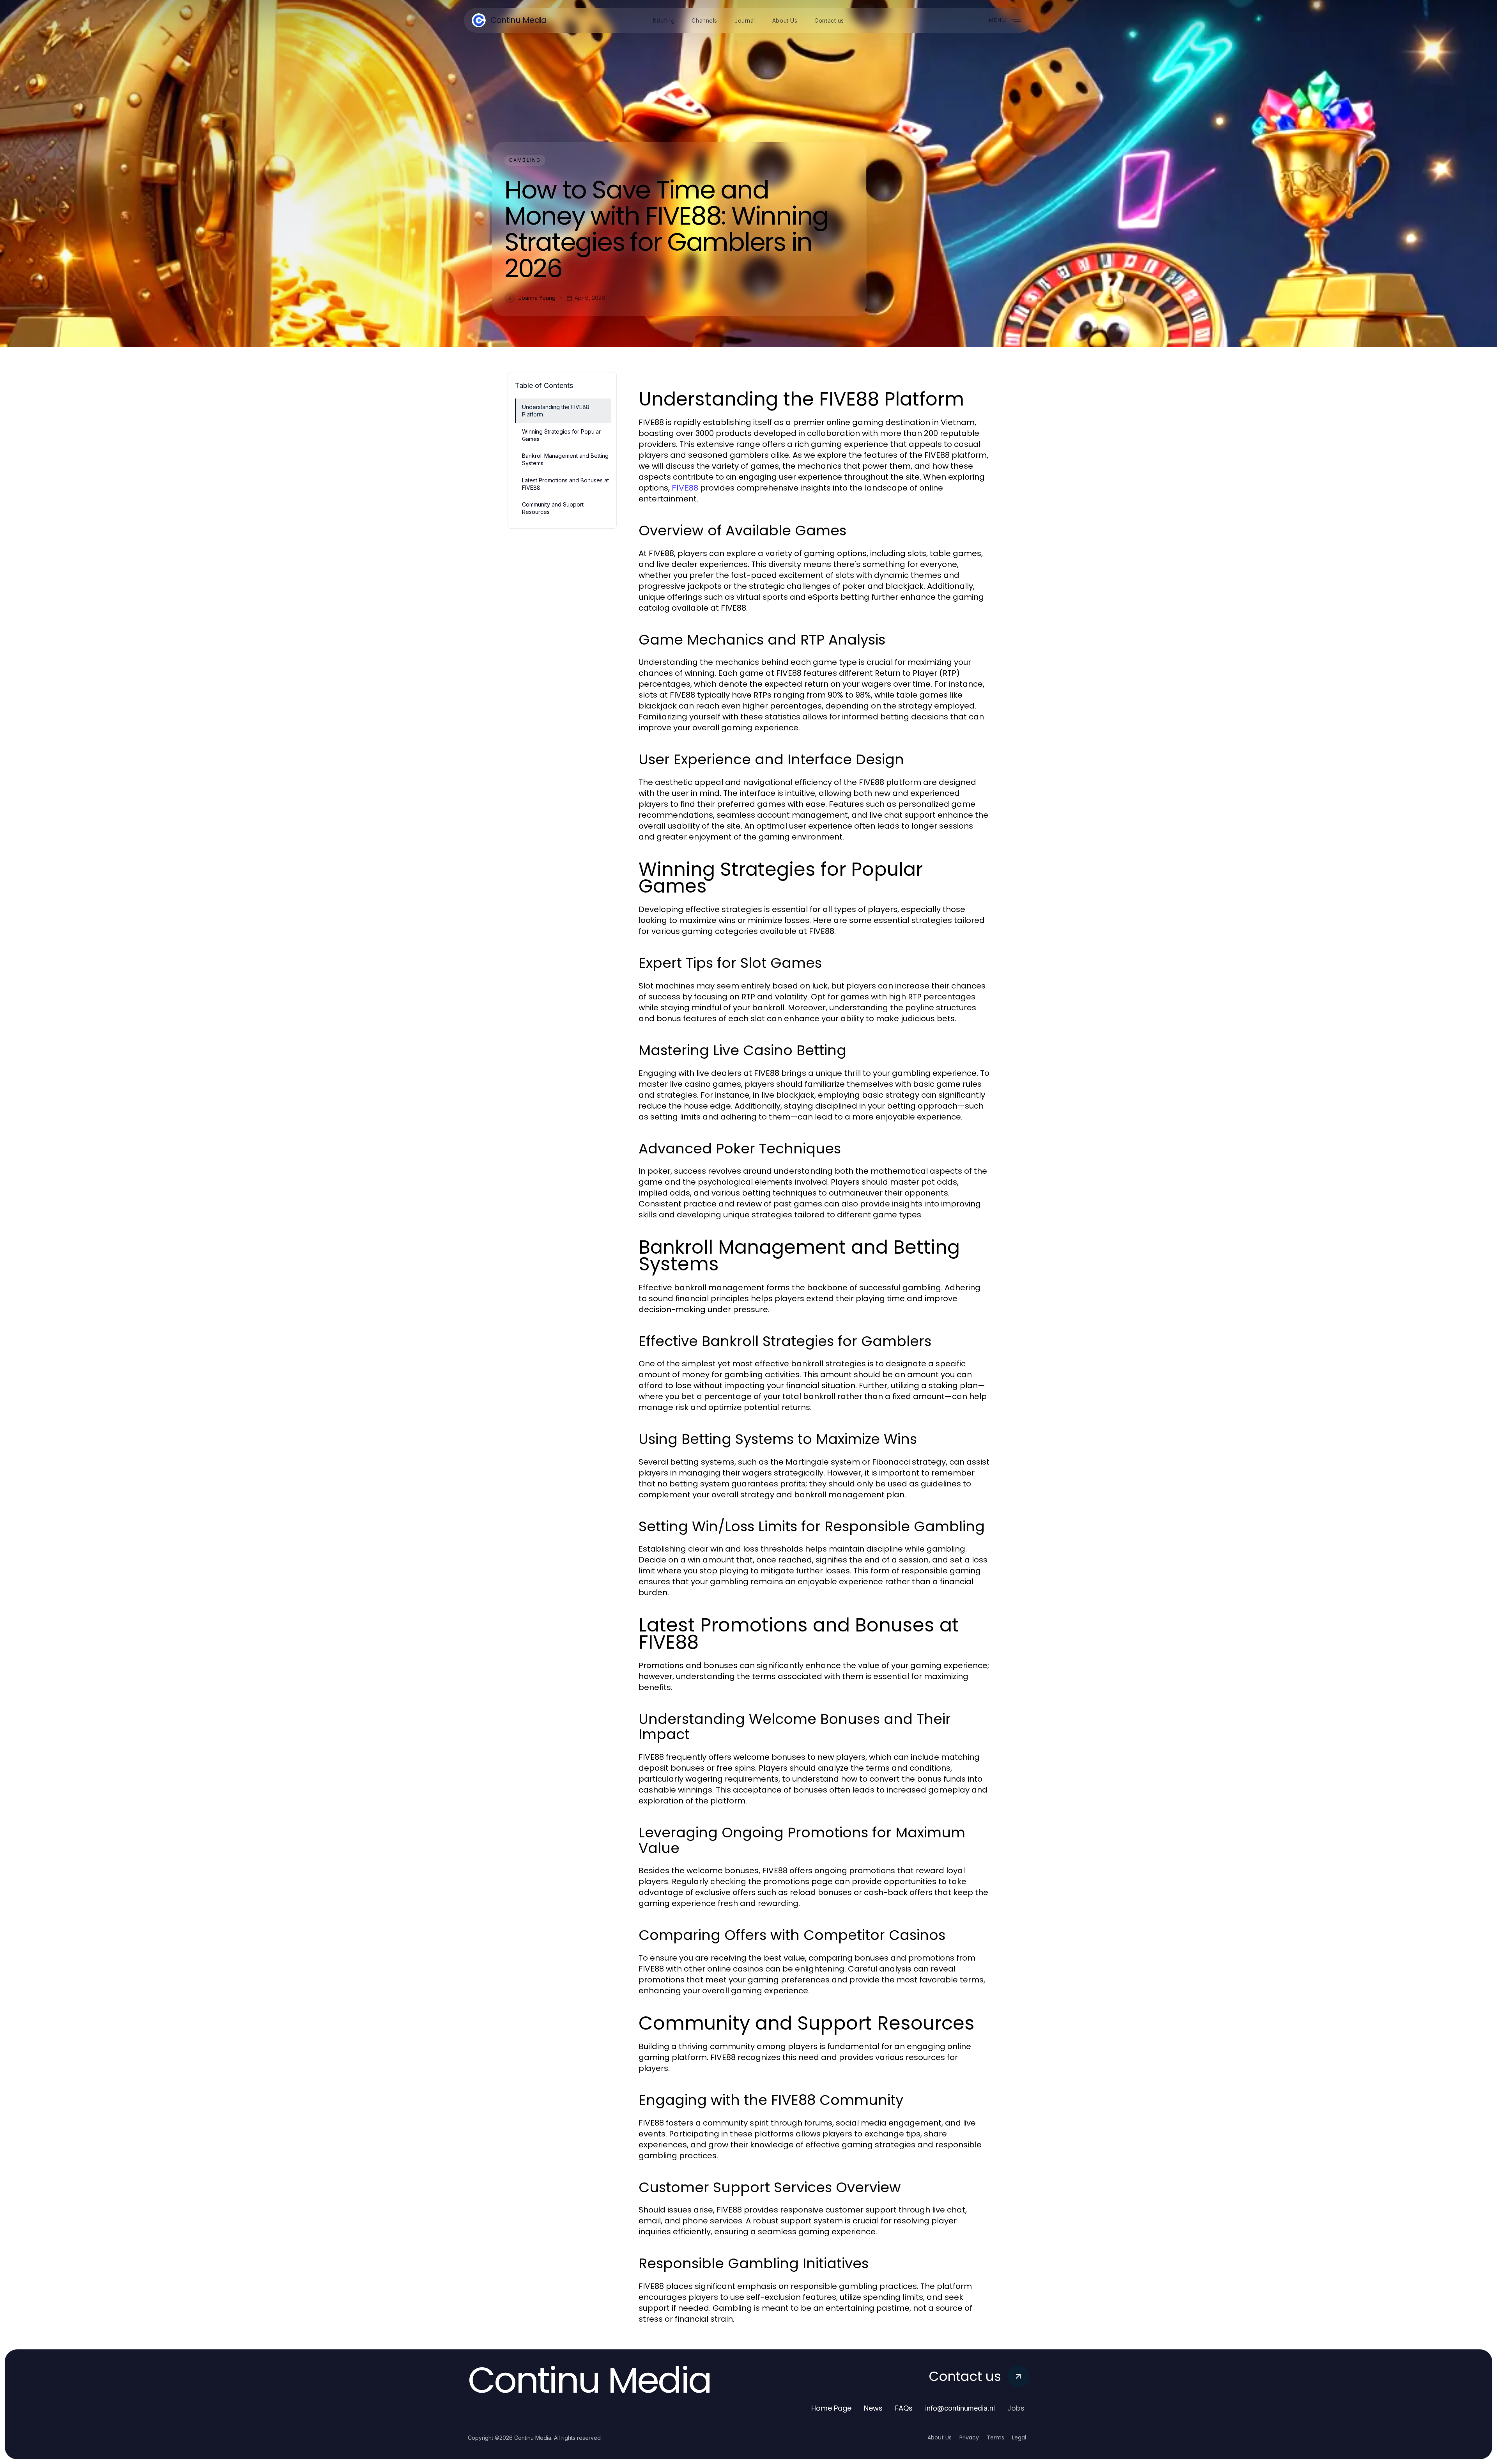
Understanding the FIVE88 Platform (556, 411)
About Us (940, 2437)
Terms (995, 2437)
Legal (1019, 2437)
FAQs (904, 2408)
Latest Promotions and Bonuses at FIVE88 (565, 484)
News (873, 2408)
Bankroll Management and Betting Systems (565, 459)
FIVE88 (685, 488)
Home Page (831, 2408)
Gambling (525, 160)
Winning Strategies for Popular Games (561, 435)
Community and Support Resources (553, 508)
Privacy (969, 2437)
